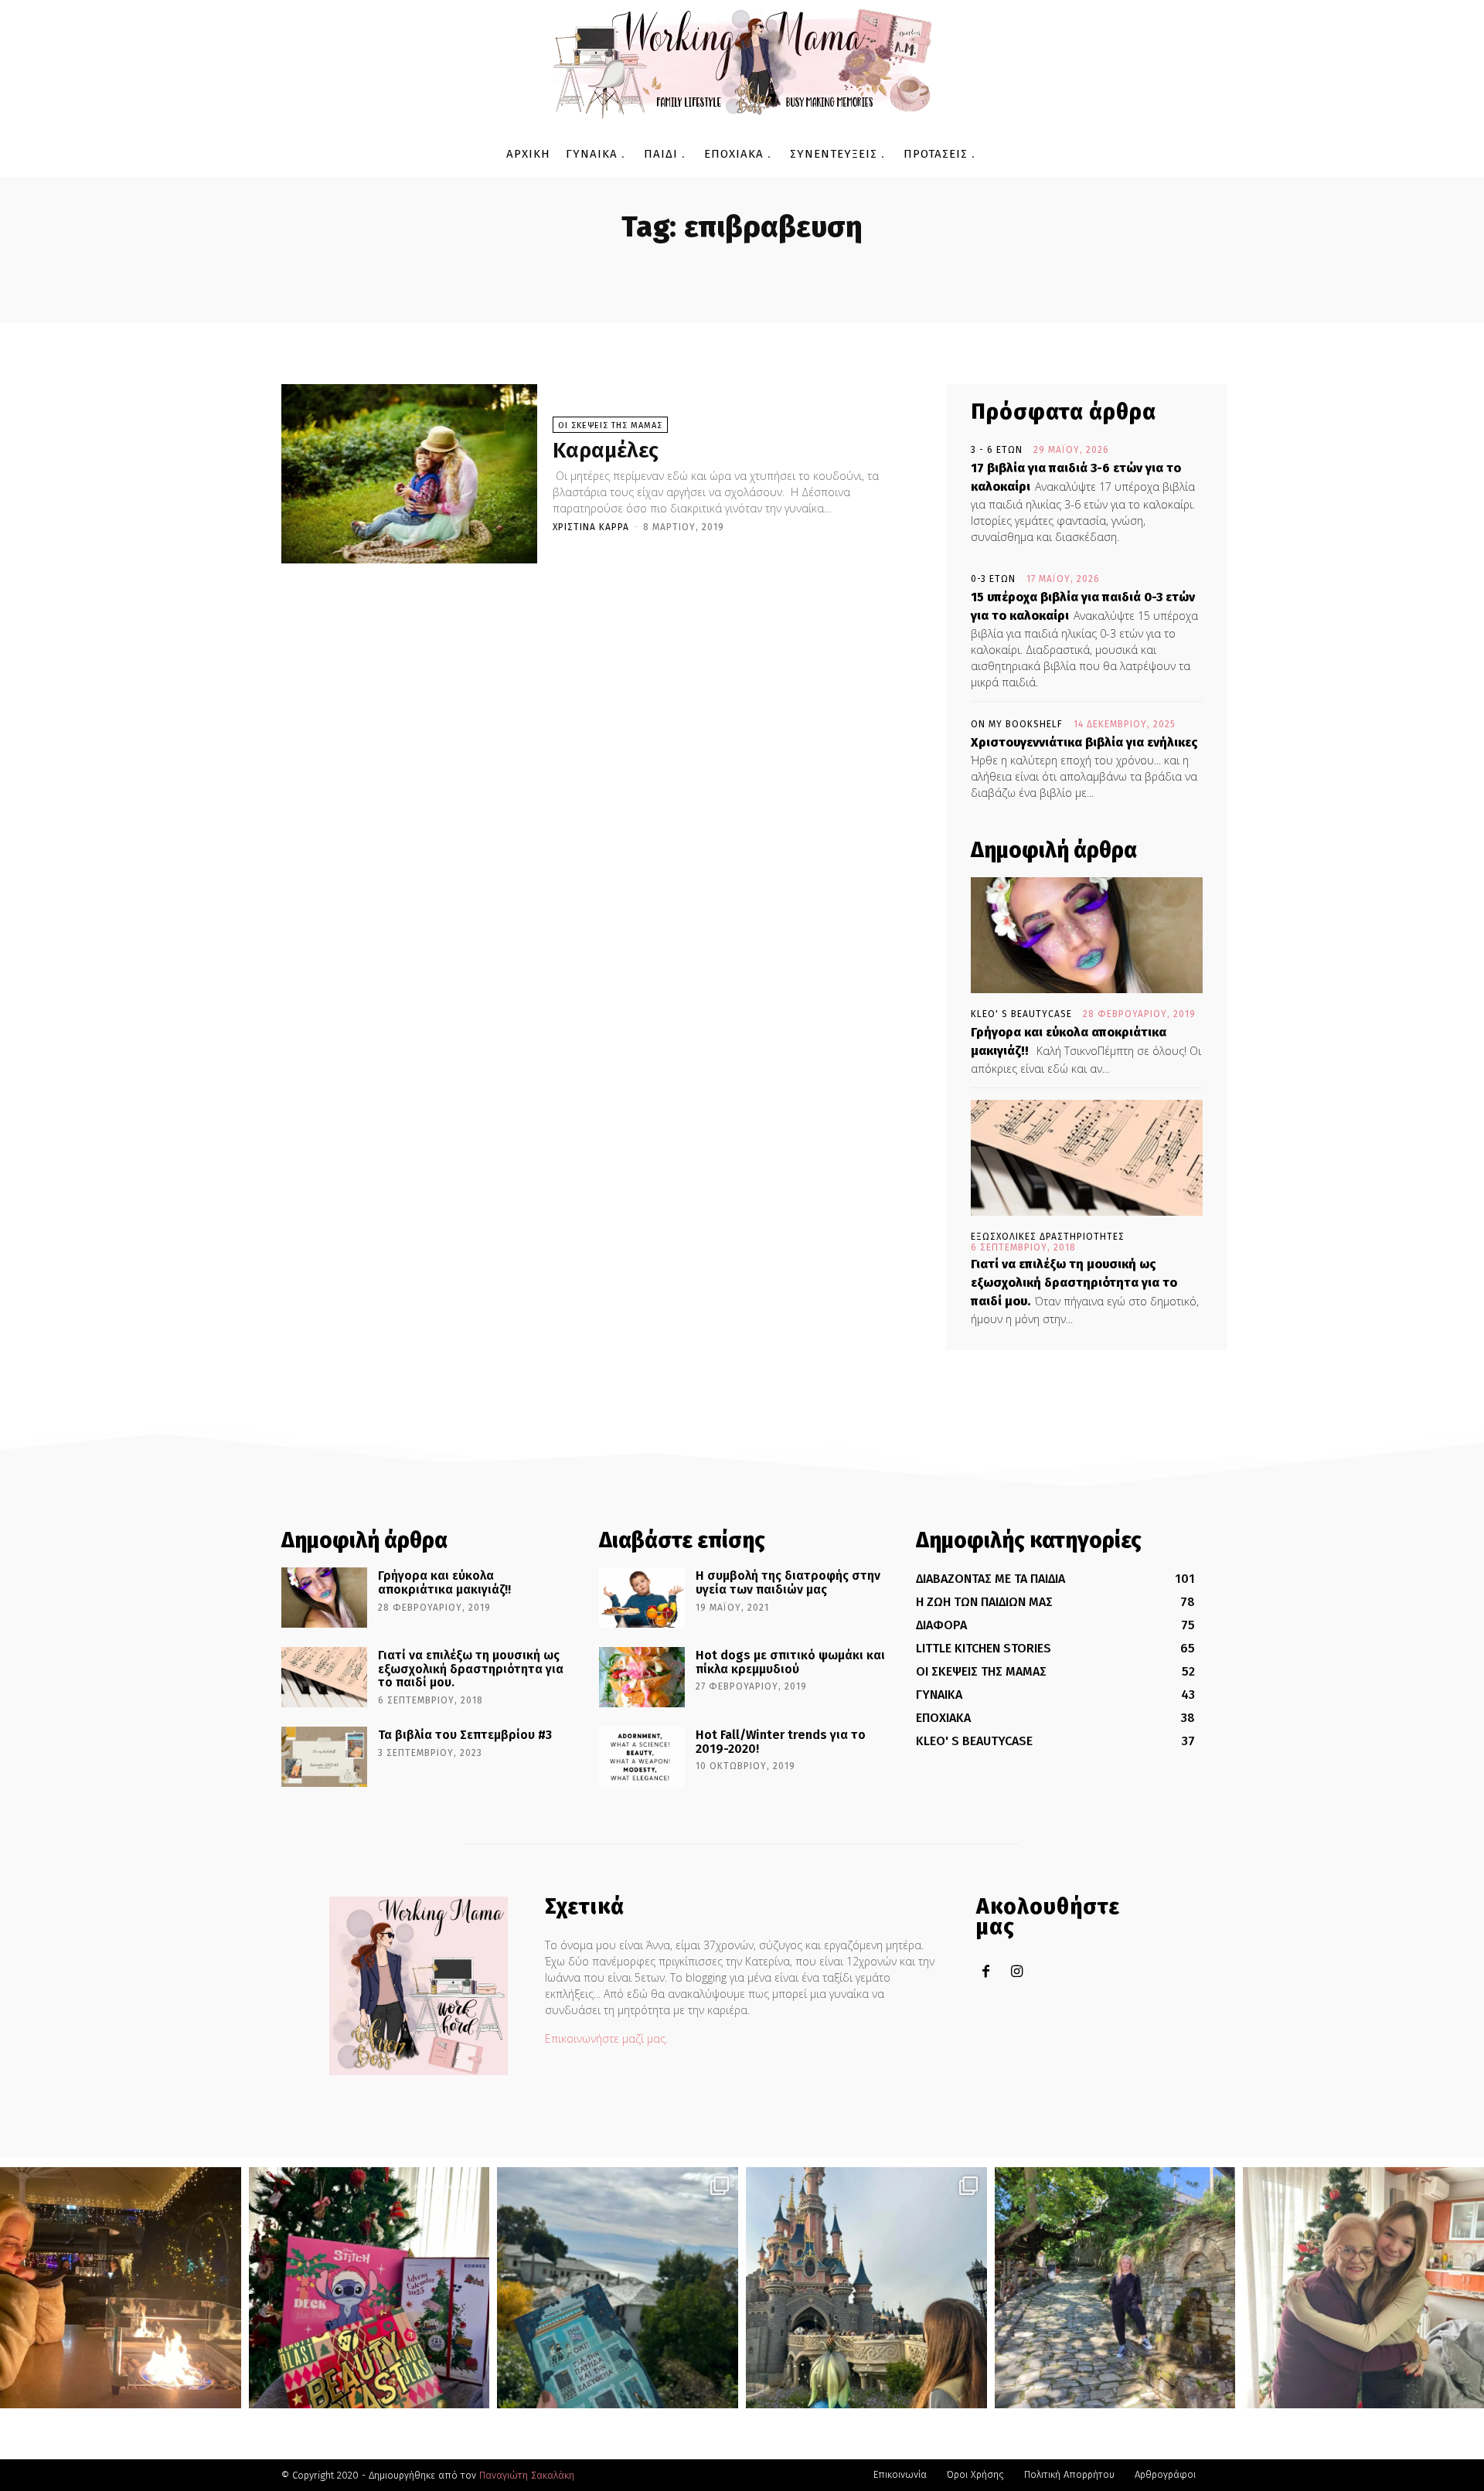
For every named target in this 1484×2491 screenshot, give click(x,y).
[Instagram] (1017, 1972)
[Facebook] (986, 1972)
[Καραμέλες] (409, 474)
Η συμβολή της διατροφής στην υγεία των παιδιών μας (788, 1582)
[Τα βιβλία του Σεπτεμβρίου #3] (324, 1757)
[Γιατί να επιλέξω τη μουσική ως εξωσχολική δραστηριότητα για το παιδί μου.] (1087, 1158)
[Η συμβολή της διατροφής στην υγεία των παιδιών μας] (642, 1598)
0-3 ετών (993, 579)
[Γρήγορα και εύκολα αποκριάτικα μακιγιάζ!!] (1087, 935)
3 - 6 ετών (997, 450)
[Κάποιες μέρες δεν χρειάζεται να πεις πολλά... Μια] (1115, 2288)
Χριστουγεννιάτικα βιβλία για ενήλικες (1084, 742)
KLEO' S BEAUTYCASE (1021, 1014)
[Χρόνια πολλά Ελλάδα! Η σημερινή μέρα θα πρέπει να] (618, 2288)
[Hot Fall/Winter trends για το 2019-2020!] (642, 1757)
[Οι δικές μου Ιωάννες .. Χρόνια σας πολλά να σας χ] (1363, 2288)
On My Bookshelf (1017, 724)
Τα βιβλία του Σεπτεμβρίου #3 (465, 1735)
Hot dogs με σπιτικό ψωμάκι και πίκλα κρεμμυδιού (790, 1662)
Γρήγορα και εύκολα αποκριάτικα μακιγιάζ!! (444, 1582)
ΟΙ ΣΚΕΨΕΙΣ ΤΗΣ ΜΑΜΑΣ (610, 425)
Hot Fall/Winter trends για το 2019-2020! (781, 1742)
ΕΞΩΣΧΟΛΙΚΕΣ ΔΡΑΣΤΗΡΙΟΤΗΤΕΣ (1048, 1237)
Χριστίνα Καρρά (591, 527)
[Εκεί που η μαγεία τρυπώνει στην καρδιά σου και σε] (866, 2288)
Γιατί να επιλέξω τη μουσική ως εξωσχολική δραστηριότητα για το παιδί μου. (1074, 1283)
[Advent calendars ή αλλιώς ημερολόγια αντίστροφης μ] (369, 2288)
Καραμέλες (606, 450)
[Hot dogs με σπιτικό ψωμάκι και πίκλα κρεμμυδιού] (642, 1677)
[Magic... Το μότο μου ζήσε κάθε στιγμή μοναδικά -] (121, 2288)
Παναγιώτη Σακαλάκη (527, 2475)
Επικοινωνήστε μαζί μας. (606, 2038)
